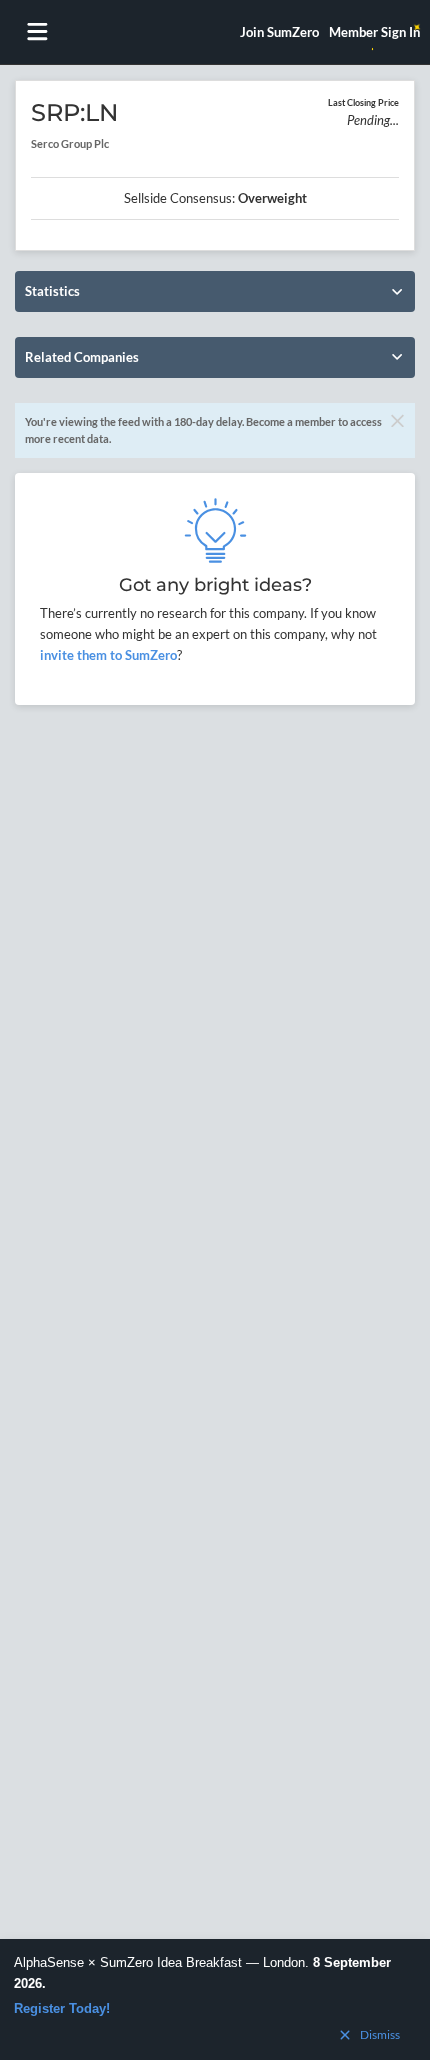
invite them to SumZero (108, 655)
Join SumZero (279, 32)
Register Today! (62, 2008)
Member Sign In (374, 32)
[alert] (215, 1999)
